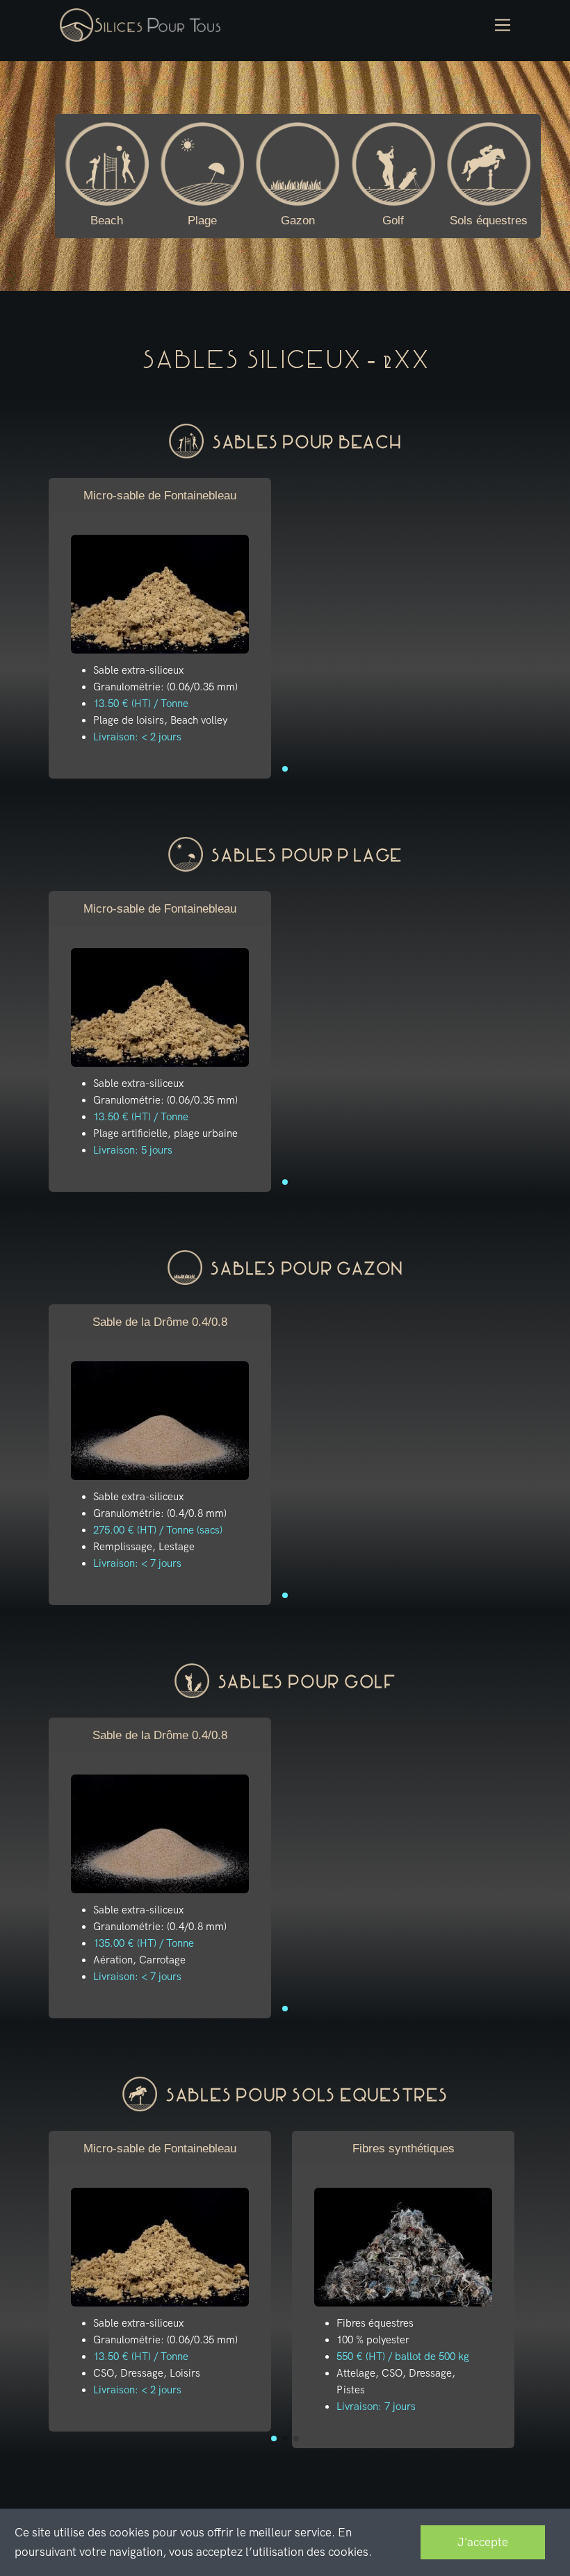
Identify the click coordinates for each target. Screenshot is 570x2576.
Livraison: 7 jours (376, 2407)
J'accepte (483, 2542)
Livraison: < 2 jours (137, 737)
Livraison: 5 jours (133, 1150)
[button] (285, 769)
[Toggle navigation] (503, 25)
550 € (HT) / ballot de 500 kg (403, 2357)
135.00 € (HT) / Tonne (144, 1943)
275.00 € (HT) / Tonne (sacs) (158, 1530)
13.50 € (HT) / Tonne (141, 704)
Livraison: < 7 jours (137, 1563)
